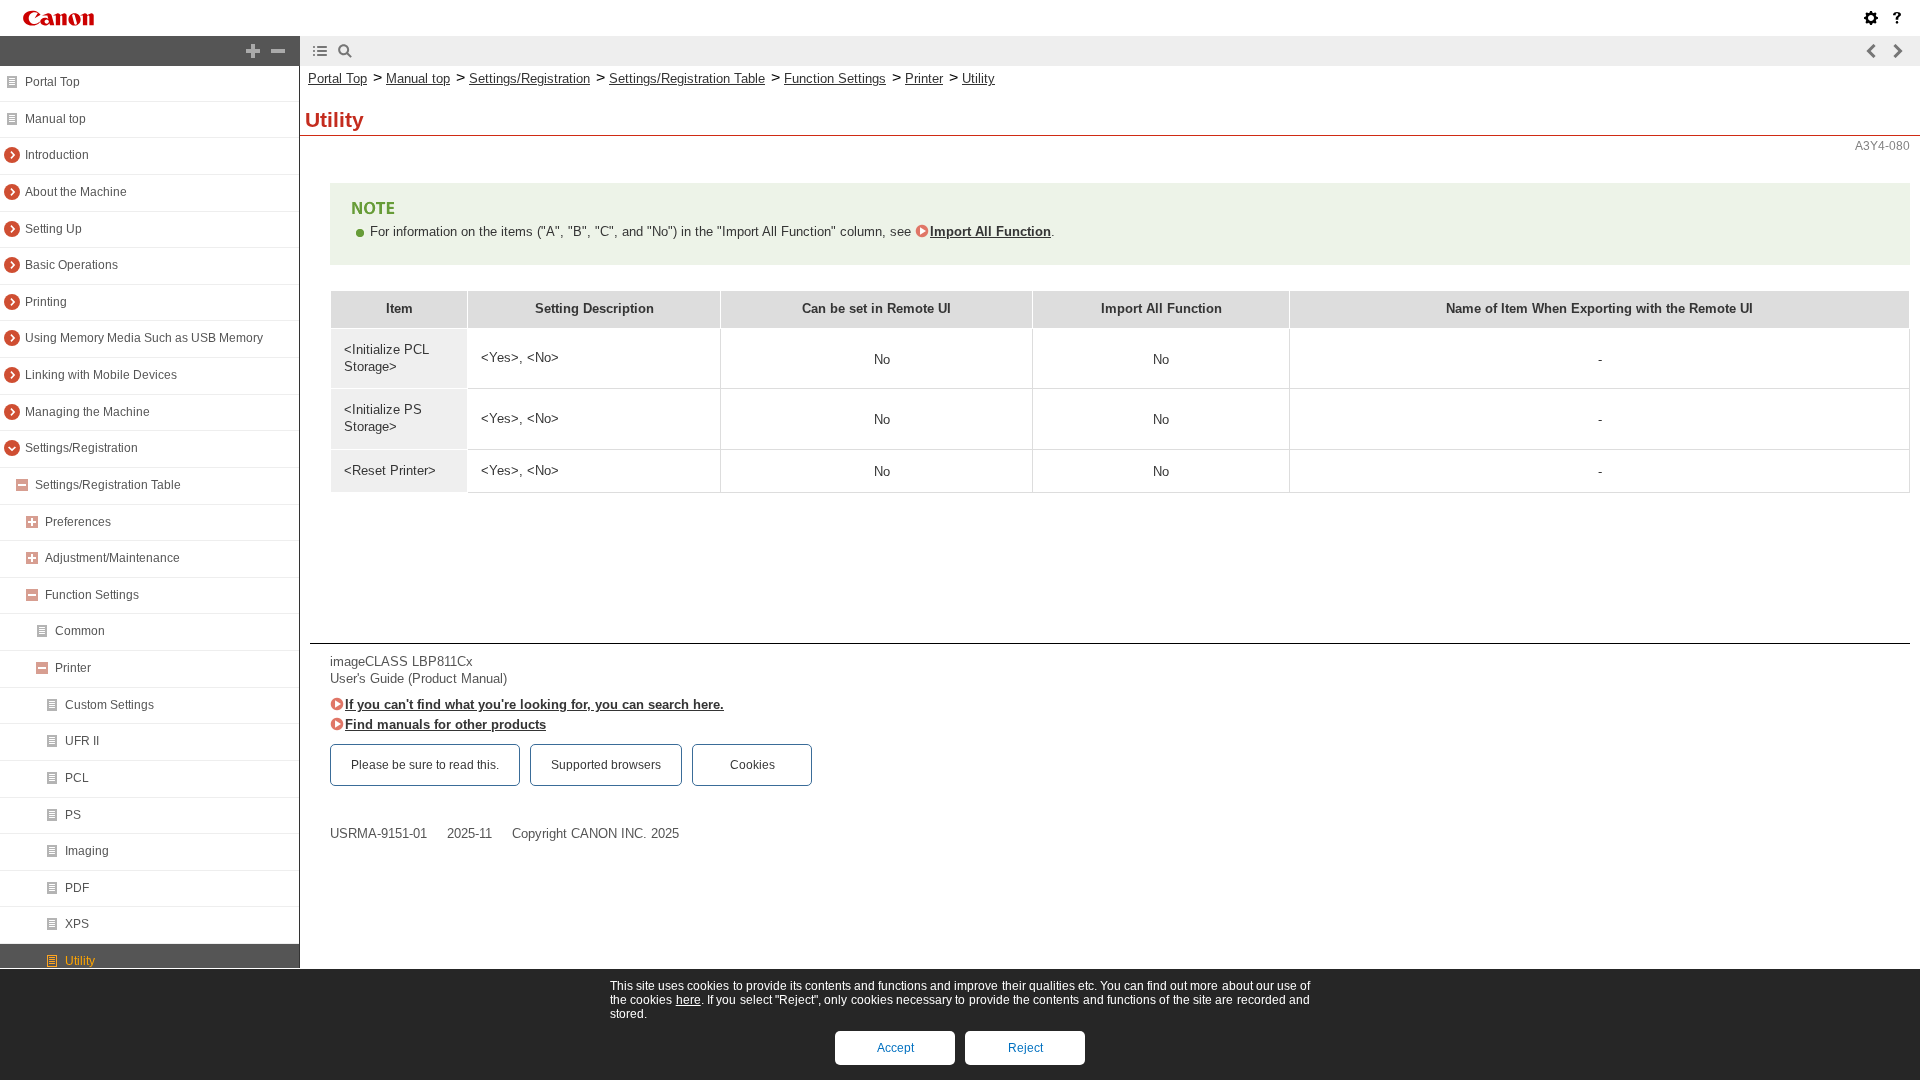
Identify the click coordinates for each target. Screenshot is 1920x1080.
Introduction (57, 155)
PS (73, 815)
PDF (77, 888)
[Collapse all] (278, 51)
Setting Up (53, 229)
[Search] (345, 51)
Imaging (87, 851)
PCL (77, 778)
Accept (895, 1048)
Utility (80, 961)
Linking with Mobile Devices (101, 375)
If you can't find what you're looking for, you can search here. (534, 704)
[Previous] (1872, 51)
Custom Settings (109, 705)
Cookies (752, 765)
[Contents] (320, 51)
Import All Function (990, 231)
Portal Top (52, 82)
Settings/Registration (81, 448)
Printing (46, 302)
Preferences (78, 522)
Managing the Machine (87, 412)
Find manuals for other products (445, 724)
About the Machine (76, 192)
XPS (77, 924)
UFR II (82, 741)
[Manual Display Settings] (1871, 18)
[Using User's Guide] (1897, 18)
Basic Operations (71, 265)
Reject (1025, 1048)
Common (80, 631)
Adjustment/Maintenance (112, 558)
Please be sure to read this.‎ (425, 765)
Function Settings (92, 595)
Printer (73, 668)
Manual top (55, 119)
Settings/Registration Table (108, 485)
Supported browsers (606, 765)
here (688, 1000)
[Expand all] (253, 51)
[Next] (1897, 51)
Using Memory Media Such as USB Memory (144, 338)
